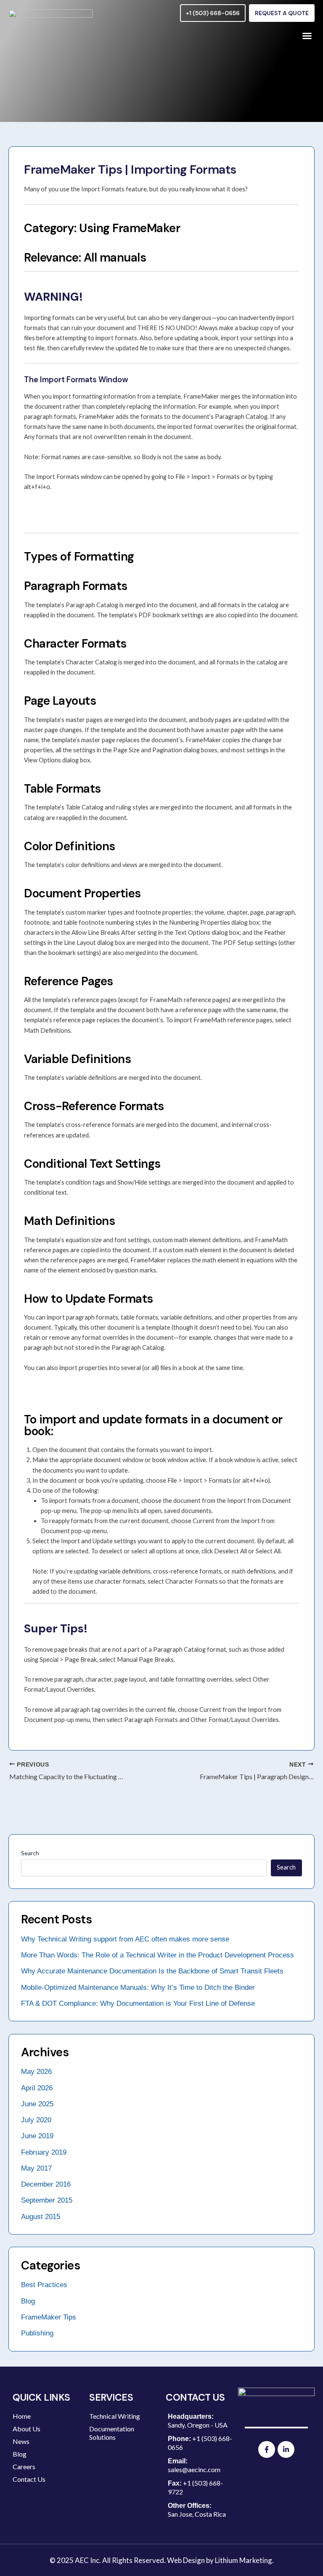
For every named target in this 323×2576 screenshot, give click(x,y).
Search (30, 1853)
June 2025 (37, 2104)
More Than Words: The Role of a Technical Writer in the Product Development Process (158, 1955)
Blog (28, 2301)
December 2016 (46, 2184)
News (21, 2441)
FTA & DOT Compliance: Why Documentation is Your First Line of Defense (138, 2003)
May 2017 (36, 2168)
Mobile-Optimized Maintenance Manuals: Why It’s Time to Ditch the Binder (138, 1988)
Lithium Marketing (244, 2560)
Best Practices (44, 2285)
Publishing (37, 2333)
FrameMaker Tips (49, 2317)
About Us (26, 2429)
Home (22, 2416)
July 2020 (36, 2120)
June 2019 (37, 2136)
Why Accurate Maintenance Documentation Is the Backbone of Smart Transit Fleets (152, 1971)
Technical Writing (115, 2416)
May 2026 (36, 2072)
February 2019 (44, 2152)
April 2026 (37, 2088)
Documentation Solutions (112, 2433)
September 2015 (47, 2200)
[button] (307, 36)
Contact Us (29, 2479)
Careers (24, 2466)
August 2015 (41, 2217)
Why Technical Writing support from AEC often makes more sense (125, 1939)
